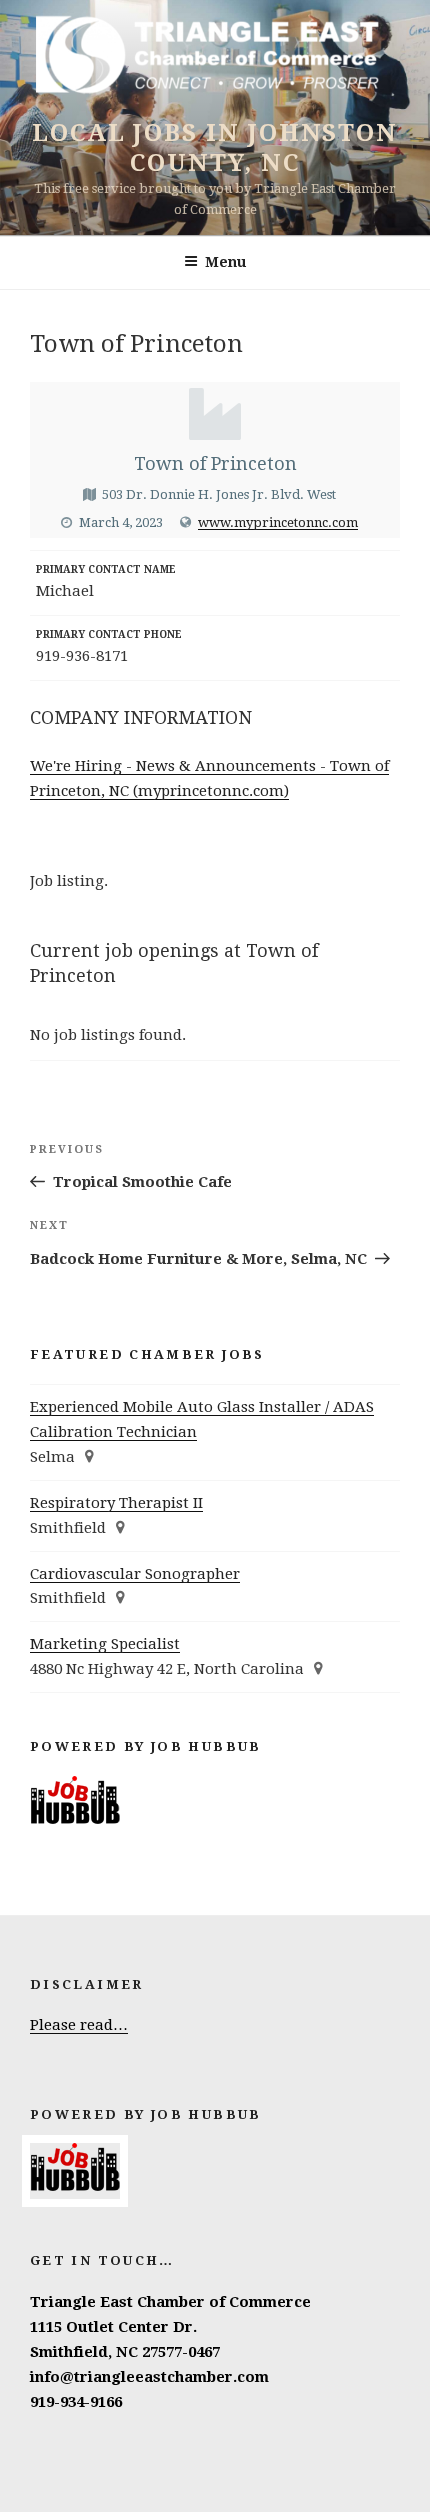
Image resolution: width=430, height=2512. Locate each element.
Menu (225, 262)
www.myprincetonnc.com (278, 522)
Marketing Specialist (105, 1644)
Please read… (79, 2025)
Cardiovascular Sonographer (135, 1574)
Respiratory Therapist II (116, 1503)
